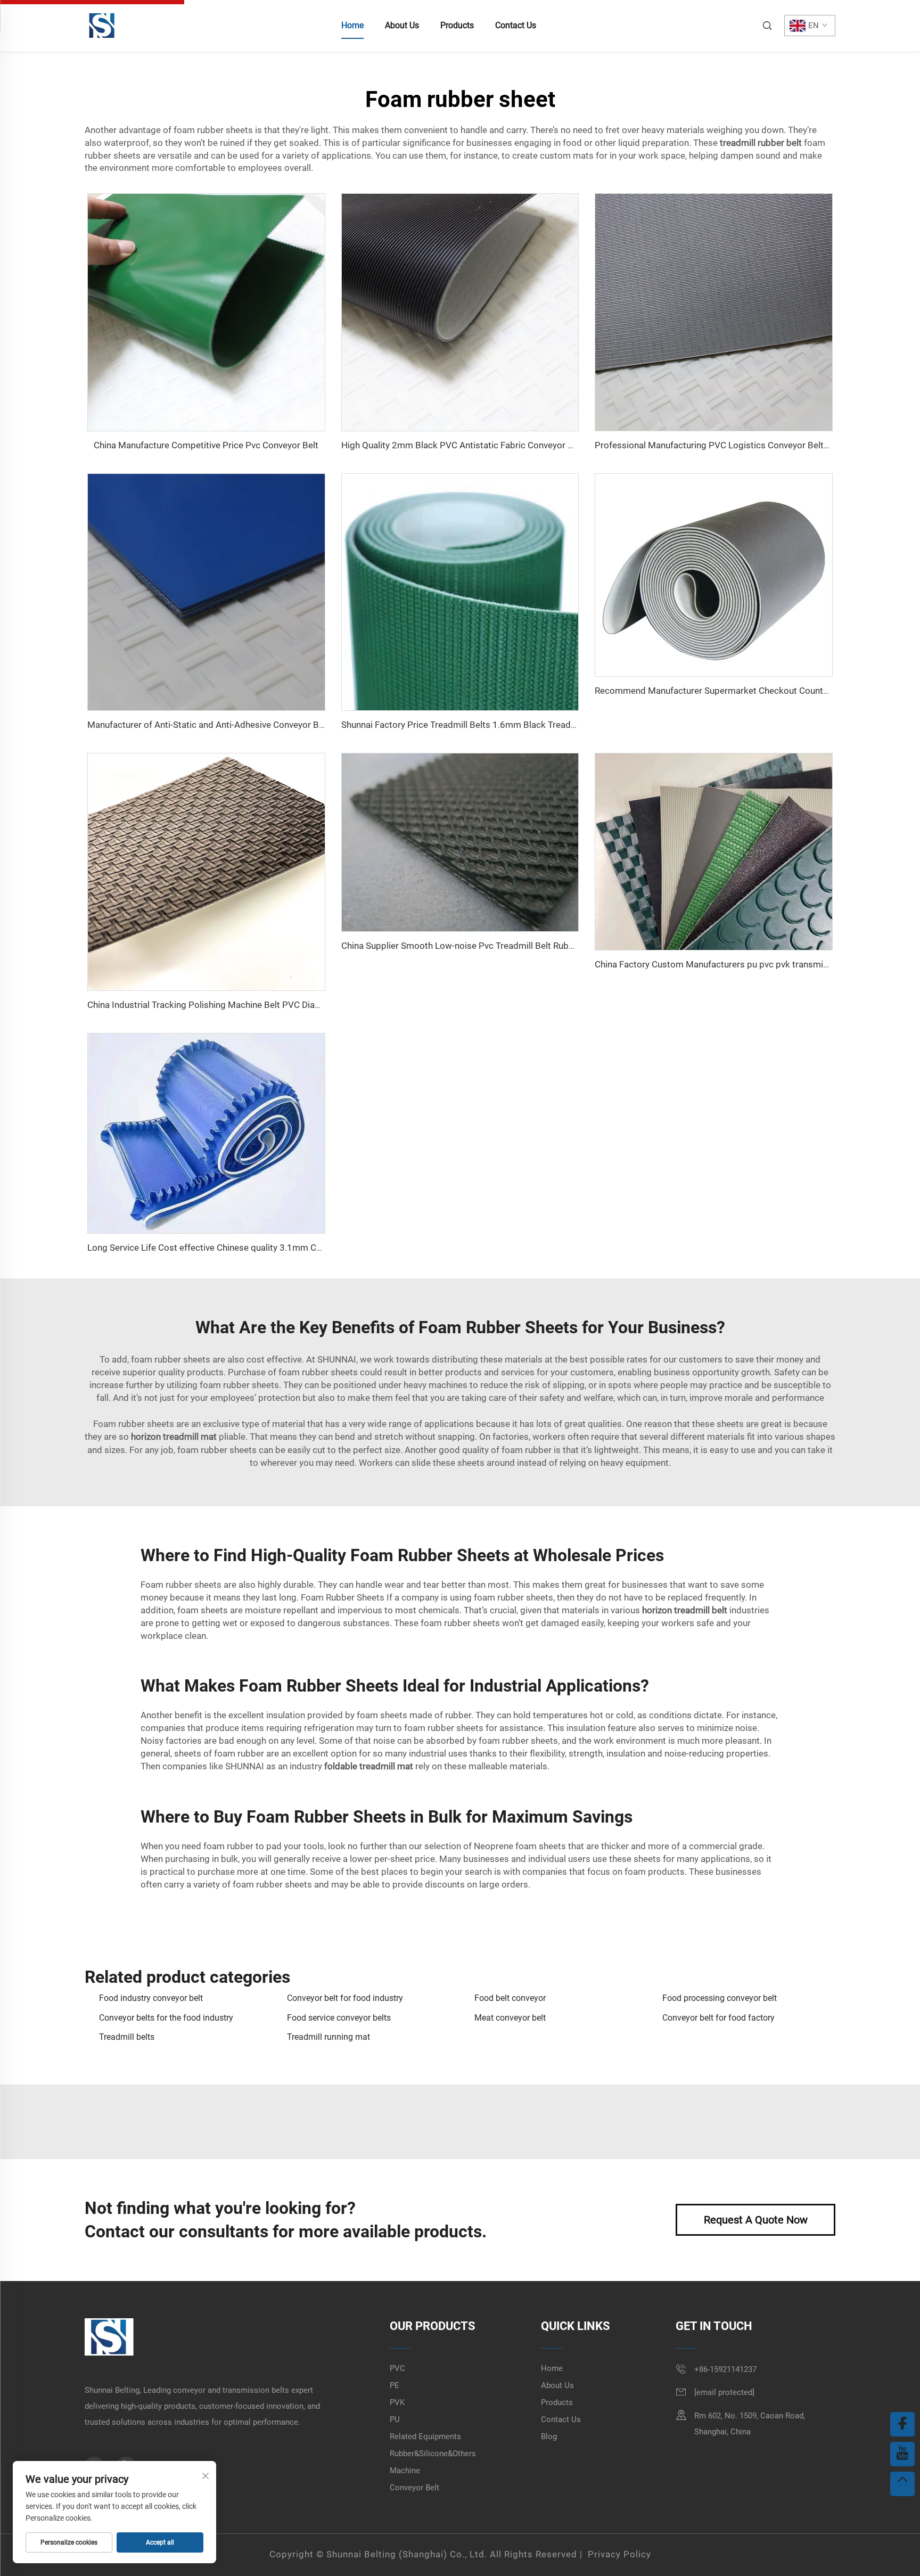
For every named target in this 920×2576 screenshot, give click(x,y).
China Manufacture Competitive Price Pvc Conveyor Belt (206, 445)
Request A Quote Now (756, 2220)
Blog (549, 2436)
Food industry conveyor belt (151, 1998)
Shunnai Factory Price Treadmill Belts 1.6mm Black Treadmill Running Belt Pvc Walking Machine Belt (542, 725)
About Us (402, 25)
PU (395, 2419)
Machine (405, 2471)
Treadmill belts (127, 2037)
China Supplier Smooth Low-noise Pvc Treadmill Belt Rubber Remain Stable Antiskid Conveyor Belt (538, 946)
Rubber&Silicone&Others (433, 2454)
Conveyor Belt (414, 2488)
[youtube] (902, 2454)
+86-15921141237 (725, 2369)
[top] (902, 2484)
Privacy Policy (619, 2554)
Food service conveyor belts (339, 2018)
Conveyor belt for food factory (718, 2018)
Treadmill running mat (328, 2037)
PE (395, 2385)
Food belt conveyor (510, 1998)
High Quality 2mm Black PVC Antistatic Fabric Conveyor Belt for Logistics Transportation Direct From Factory (561, 445)
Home (352, 25)
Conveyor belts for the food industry (166, 2018)
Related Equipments (425, 2436)
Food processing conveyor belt (720, 1998)
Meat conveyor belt (510, 2018)
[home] (102, 25)
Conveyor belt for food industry (345, 1998)
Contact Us (516, 25)
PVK (397, 2402)
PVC (397, 2368)
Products (457, 25)
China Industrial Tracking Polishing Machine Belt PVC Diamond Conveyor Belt (242, 1005)
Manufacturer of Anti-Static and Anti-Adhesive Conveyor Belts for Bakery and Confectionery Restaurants (295, 725)
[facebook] (902, 2424)
